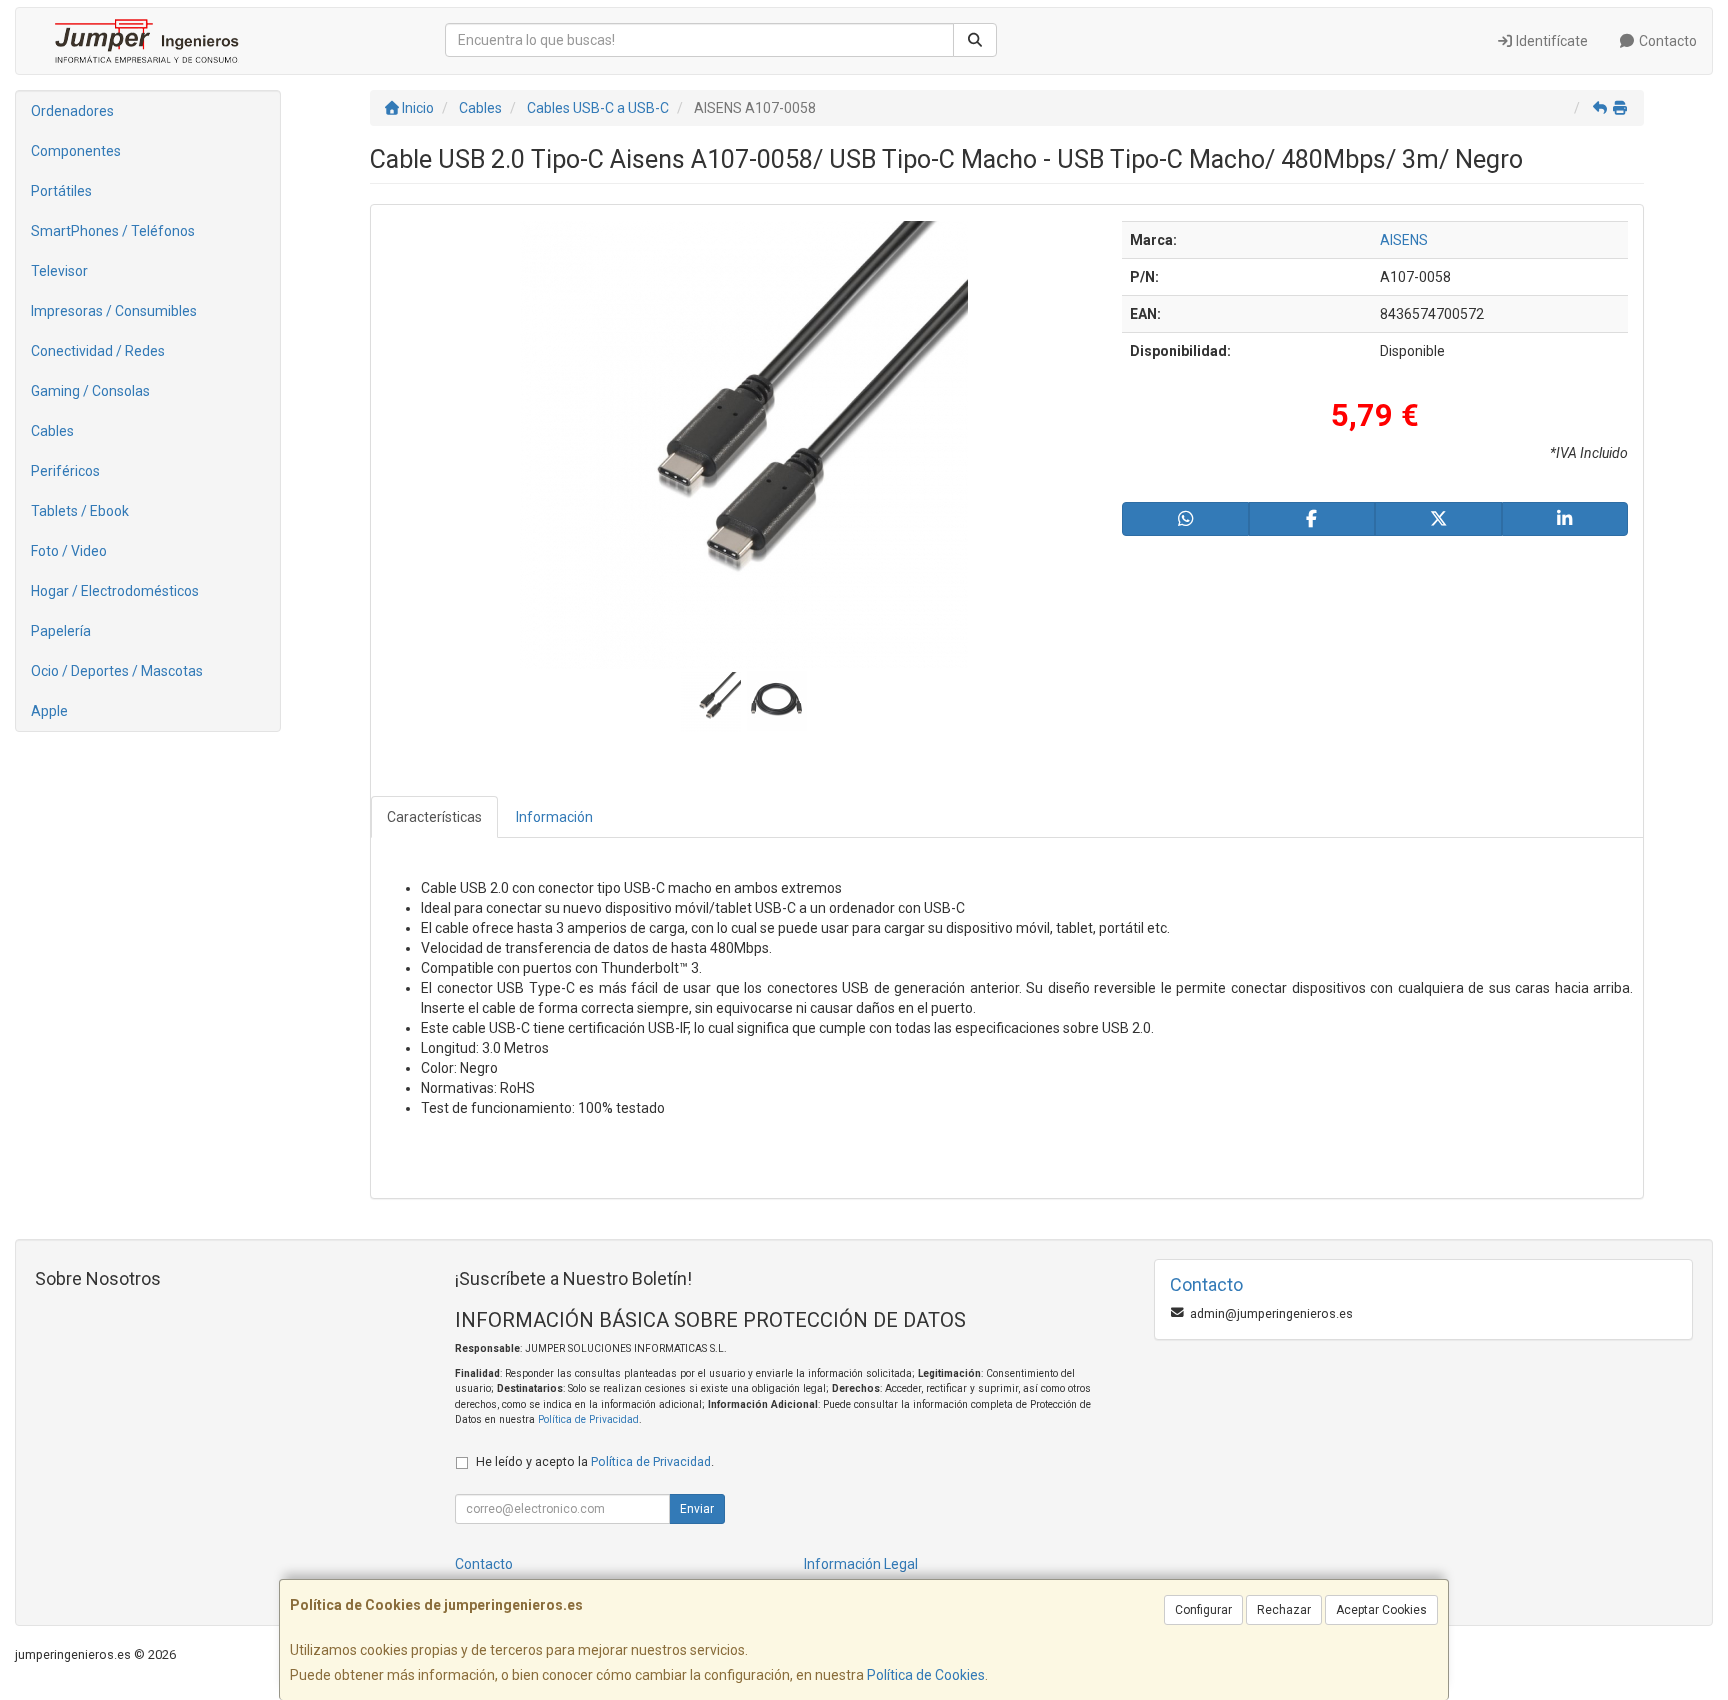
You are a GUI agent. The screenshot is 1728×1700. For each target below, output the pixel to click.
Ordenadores (72, 111)
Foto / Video (69, 551)
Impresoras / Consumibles (114, 311)
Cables (52, 431)
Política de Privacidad (588, 1419)
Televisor (59, 271)
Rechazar (1284, 1610)
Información (554, 817)
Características (434, 817)
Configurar (1203, 1610)
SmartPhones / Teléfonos (113, 231)
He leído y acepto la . (595, 1461)
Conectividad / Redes (98, 351)
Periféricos (65, 471)
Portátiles (61, 191)
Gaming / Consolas (90, 391)
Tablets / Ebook (80, 511)
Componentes (76, 151)
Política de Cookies (926, 1675)
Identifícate (1550, 41)
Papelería (61, 631)
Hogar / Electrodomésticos (115, 591)
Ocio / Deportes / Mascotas (117, 671)
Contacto (1666, 41)
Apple (49, 711)
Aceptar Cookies (1381, 1610)
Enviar (697, 1509)
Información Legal (861, 1564)
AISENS (1404, 240)
